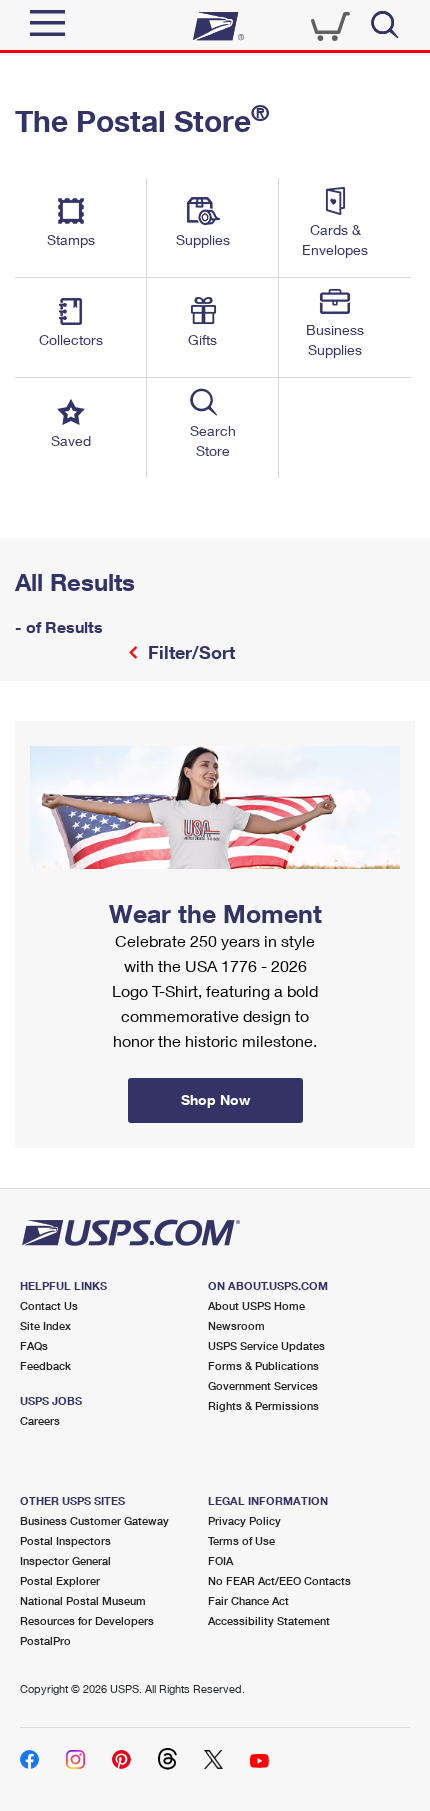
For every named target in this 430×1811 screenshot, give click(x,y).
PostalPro (45, 1640)
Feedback (45, 1365)
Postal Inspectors (65, 1540)
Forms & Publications (263, 1365)
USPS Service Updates (266, 1345)
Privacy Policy (244, 1520)
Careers (40, 1420)
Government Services (263, 1385)
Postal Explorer (60, 1580)
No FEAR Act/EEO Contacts (279, 1580)
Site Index (45, 1325)
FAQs (34, 1345)
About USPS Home (256, 1305)
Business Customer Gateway (94, 1520)
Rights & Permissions (263, 1405)
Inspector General (65, 1560)
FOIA (220, 1560)
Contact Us (49, 1305)
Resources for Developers (87, 1620)
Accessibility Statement (269, 1620)
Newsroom (236, 1325)
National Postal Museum (83, 1600)
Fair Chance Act (248, 1600)
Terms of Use (241, 1540)
